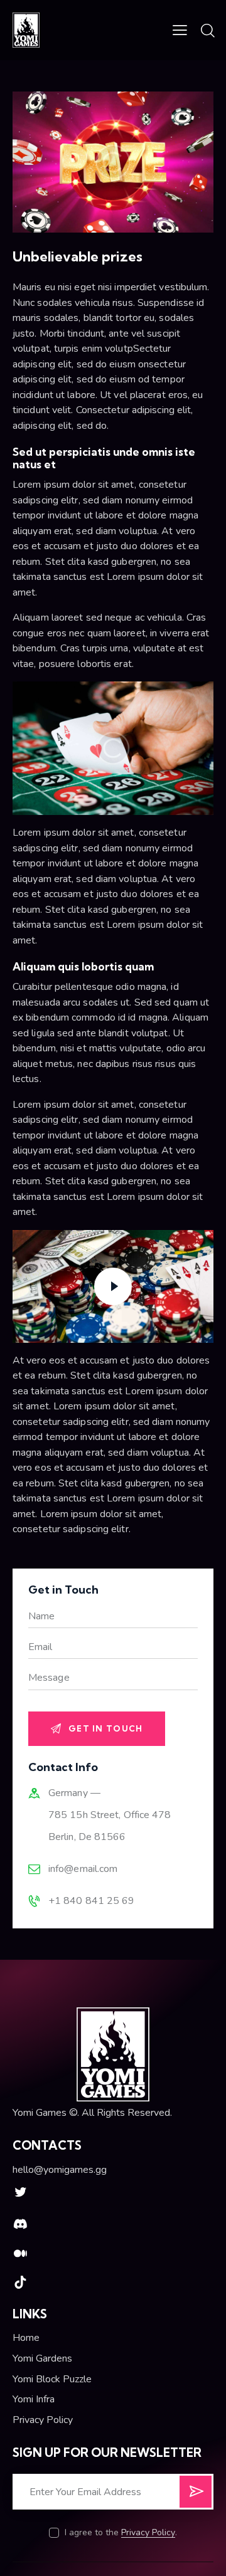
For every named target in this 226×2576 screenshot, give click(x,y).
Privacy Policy (148, 2533)
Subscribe (196, 2496)
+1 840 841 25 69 (92, 1901)
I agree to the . (121, 2532)
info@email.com (83, 1869)
